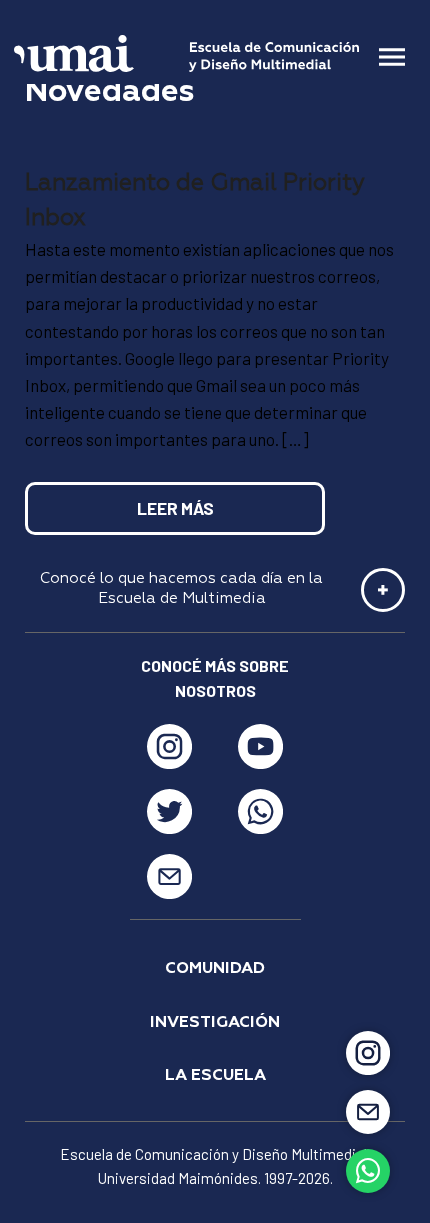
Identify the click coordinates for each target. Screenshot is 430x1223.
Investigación (215, 1023)
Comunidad (215, 969)
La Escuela (215, 1076)
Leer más (175, 508)
